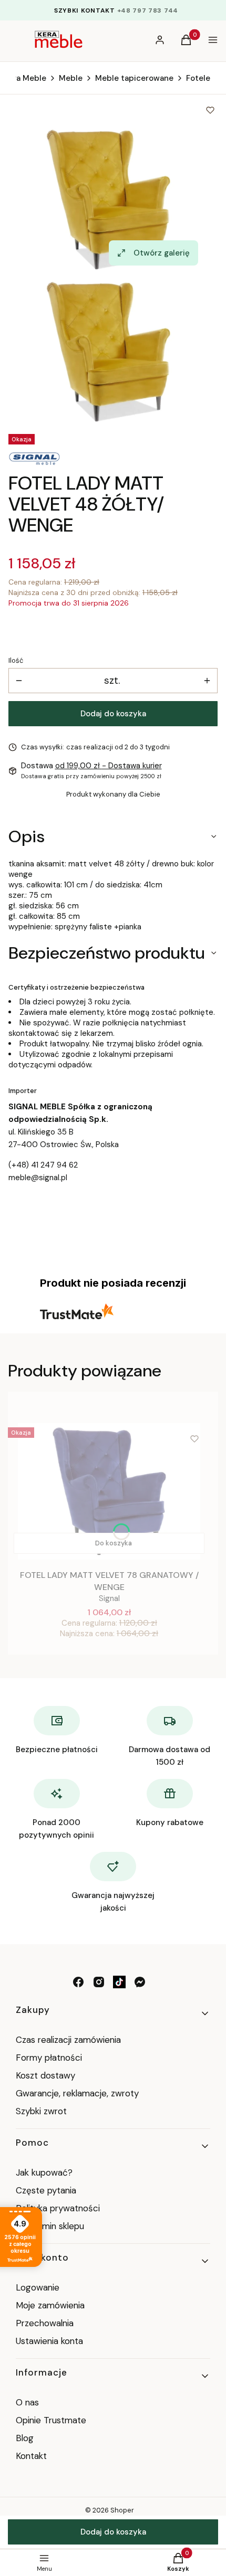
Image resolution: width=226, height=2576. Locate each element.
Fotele (198, 78)
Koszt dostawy (45, 2075)
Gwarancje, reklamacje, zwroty (77, 2093)
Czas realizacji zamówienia (68, 2040)
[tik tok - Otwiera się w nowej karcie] (119, 1982)
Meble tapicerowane (134, 78)
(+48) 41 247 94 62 (43, 1165)
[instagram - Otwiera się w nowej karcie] (99, 1982)
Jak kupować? (44, 2172)
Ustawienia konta (49, 2341)
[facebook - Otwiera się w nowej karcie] (78, 1982)
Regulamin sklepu (50, 2226)
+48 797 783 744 (148, 10)
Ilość (16, 660)
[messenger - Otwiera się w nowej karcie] (140, 1982)
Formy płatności (49, 2058)
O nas (27, 2402)
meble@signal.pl (38, 1178)
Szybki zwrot (41, 2111)
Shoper (122, 2510)
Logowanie (38, 2287)
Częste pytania (46, 2190)
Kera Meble (25, 78)
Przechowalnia (45, 2323)
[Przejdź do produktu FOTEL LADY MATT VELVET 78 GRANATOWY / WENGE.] (109, 1491)
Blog (25, 2438)
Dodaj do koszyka (113, 714)
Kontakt (31, 2456)
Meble (71, 78)
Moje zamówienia (50, 2305)
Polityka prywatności (58, 2208)
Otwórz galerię (162, 253)
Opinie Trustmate (51, 2420)
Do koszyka (114, 1543)
